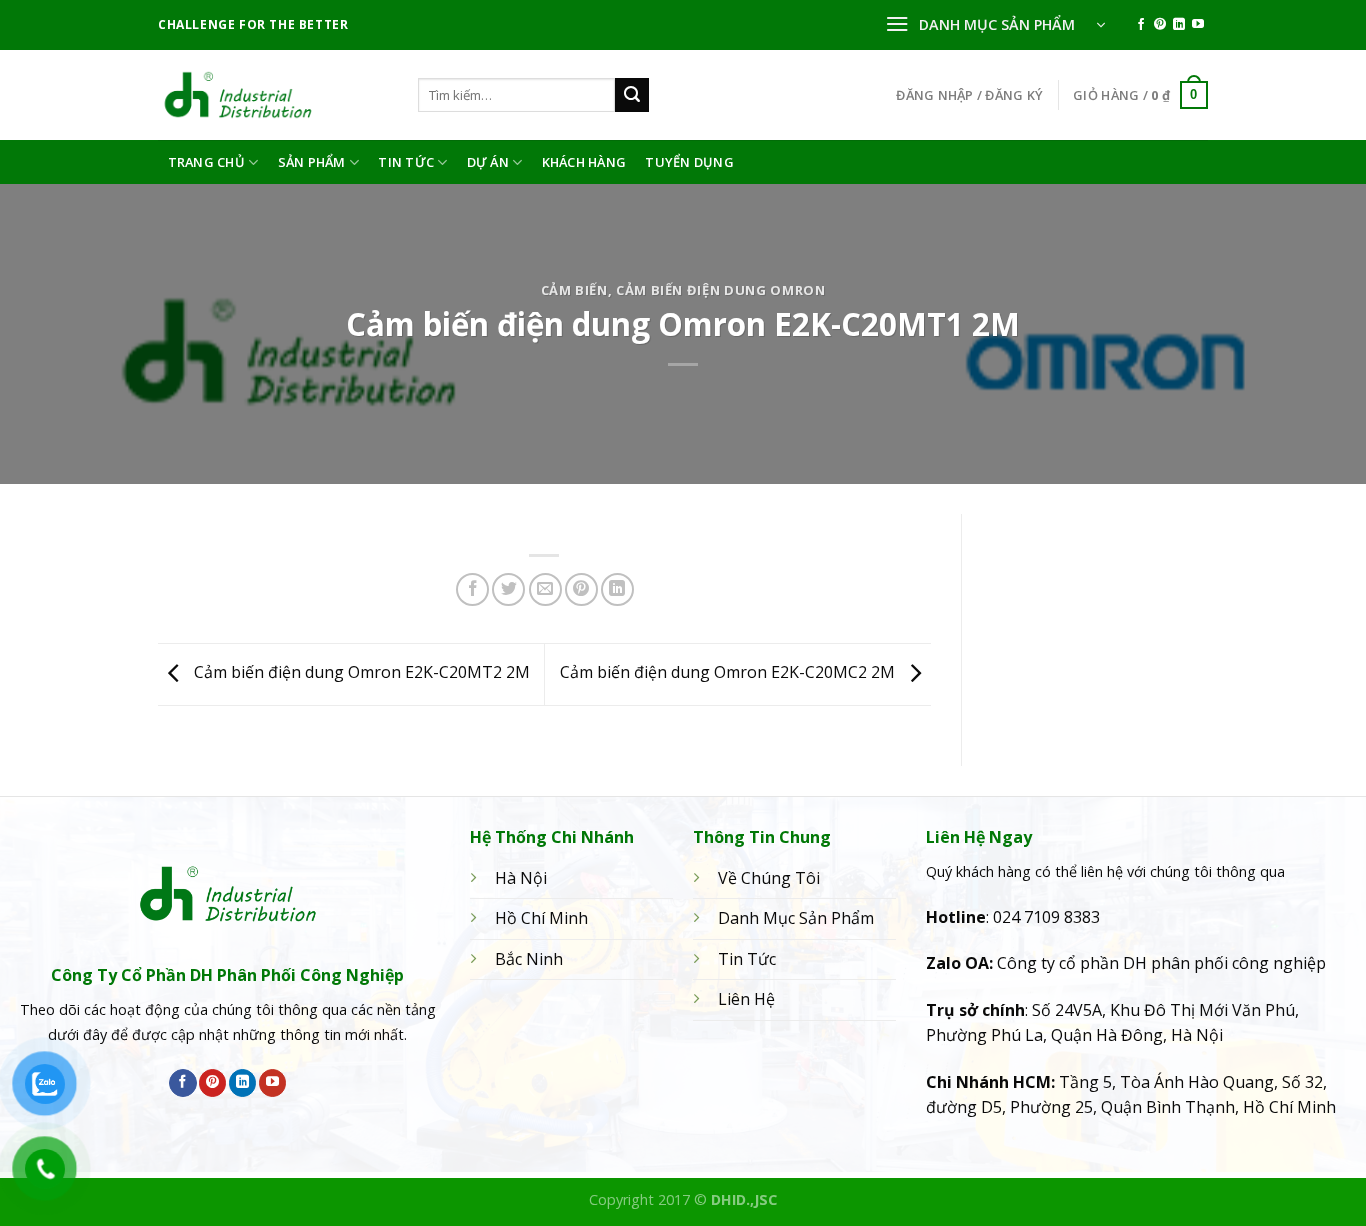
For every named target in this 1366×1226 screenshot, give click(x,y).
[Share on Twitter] (508, 589)
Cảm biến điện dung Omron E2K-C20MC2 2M (729, 673)
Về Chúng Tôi (769, 878)
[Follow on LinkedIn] (1179, 25)
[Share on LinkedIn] (617, 589)
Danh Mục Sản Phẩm (796, 918)
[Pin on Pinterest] (581, 589)
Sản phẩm (312, 162)
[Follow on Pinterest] (1160, 25)
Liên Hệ (746, 999)
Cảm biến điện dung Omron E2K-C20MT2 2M (360, 673)
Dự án (488, 162)
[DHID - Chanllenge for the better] (273, 95)
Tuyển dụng (689, 162)
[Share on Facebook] (472, 589)
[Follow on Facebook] (1141, 25)
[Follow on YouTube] (1198, 25)
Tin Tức (406, 162)
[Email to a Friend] (545, 589)
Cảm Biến (574, 290)
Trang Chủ (206, 162)
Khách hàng (584, 162)
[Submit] (632, 95)
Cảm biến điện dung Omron (720, 290)
